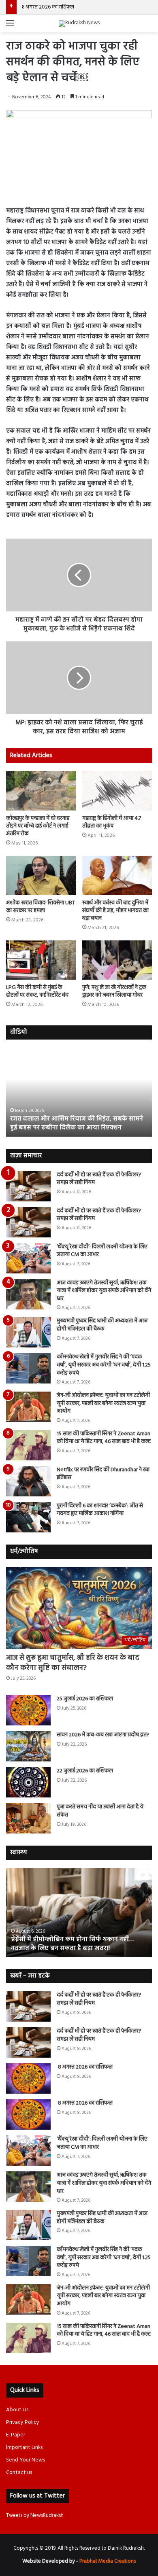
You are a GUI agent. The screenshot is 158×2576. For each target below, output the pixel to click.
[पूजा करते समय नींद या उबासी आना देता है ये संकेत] (28, 1818)
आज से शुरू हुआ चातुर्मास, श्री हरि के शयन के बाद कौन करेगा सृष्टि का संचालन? (73, 1663)
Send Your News (26, 2460)
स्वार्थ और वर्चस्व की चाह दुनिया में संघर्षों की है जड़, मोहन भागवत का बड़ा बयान (115, 911)
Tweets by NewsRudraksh (35, 2516)
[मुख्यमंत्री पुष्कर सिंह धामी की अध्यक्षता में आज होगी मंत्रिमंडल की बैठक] (28, 1332)
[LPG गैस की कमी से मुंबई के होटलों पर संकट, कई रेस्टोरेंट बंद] (41, 960)
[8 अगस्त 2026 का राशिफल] (28, 2078)
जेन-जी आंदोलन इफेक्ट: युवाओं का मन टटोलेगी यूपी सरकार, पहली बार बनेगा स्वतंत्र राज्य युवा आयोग (103, 1403)
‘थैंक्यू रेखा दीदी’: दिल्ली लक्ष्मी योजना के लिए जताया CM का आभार (102, 1251)
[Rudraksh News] (79, 23)
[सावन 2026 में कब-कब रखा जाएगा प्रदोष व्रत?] (28, 1746)
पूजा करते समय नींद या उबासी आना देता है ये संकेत (100, 1811)
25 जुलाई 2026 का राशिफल (85, 1699)
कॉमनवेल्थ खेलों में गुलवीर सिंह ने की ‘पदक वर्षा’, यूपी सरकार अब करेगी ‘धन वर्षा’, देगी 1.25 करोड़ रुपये (104, 1365)
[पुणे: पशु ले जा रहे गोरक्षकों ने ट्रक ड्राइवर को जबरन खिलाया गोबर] (117, 960)
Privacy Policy (23, 2422)
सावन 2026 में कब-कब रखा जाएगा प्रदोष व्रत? (104, 1735)
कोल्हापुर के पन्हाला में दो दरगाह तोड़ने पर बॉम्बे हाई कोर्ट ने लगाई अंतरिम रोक (38, 826)
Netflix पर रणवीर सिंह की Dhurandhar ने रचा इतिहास (103, 1474)
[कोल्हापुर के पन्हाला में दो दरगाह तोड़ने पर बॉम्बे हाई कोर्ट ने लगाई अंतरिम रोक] (41, 790)
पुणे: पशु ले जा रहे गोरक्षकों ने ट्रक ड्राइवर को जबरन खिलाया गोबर (114, 991)
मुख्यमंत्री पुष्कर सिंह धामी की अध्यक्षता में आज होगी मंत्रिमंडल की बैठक (102, 1325)
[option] (79, 1092)
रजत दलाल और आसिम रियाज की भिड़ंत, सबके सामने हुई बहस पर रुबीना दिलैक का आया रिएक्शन (77, 1123)
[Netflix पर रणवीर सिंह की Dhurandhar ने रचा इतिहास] (28, 1481)
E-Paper (16, 2435)
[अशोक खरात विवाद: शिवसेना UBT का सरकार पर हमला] (41, 875)
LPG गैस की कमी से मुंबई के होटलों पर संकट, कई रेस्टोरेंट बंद (37, 991)
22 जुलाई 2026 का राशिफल (85, 1771)
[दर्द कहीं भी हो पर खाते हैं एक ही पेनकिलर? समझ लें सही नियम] (28, 1186)
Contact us (19, 2473)
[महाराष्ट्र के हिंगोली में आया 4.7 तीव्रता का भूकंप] (117, 790)
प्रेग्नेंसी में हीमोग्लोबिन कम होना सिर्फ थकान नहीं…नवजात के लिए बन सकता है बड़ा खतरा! (72, 1944)
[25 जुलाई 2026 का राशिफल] (28, 1710)
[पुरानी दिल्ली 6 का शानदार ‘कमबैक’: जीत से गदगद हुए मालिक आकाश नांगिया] (28, 1517)
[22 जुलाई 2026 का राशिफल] (28, 1782)
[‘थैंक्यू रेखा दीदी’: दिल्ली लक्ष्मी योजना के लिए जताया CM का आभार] (28, 1258)
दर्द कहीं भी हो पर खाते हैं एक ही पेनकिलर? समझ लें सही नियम (99, 1179)
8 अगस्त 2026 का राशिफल (47, 7)
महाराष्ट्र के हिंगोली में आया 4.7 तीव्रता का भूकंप (112, 822)
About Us (17, 2410)
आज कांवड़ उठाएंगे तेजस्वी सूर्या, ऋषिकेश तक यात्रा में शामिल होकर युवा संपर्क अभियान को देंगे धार (104, 1291)
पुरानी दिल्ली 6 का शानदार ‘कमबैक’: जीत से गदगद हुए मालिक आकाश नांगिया (100, 1510)
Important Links (24, 2448)
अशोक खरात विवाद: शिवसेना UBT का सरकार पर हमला (41, 907)
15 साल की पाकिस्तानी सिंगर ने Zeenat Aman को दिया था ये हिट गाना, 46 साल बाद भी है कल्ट (104, 1438)
